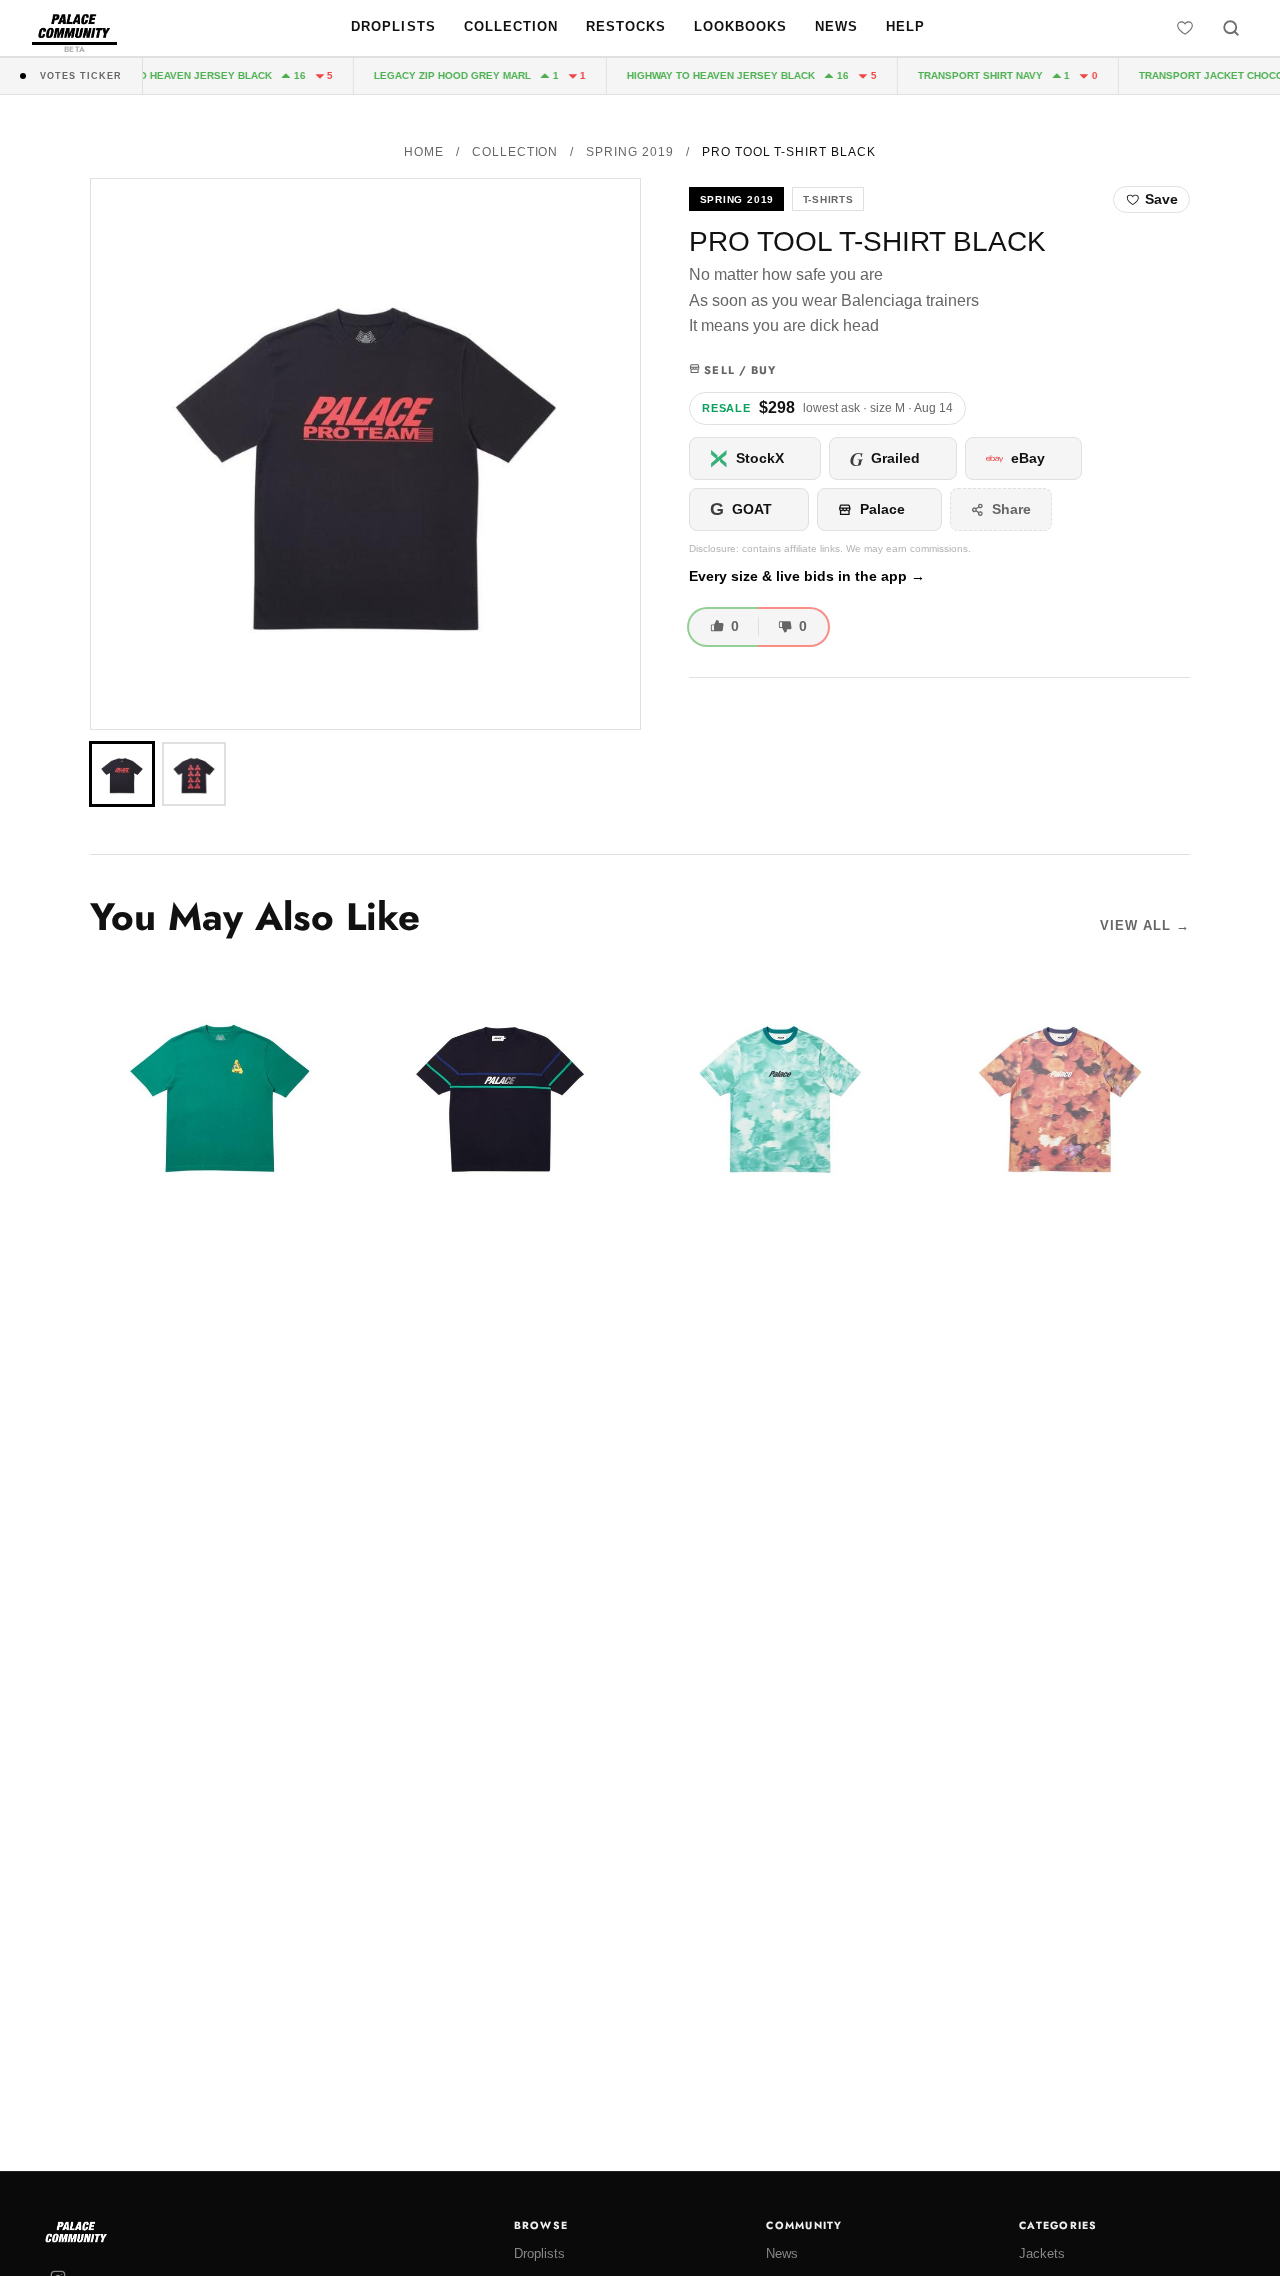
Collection (511, 26)
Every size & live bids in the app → (807, 576)
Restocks (626, 26)
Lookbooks (740, 26)
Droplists (393, 26)
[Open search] (1231, 28)
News (836, 26)
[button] (365, 454)
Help (905, 26)
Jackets (1042, 2253)
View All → (1145, 925)
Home (424, 152)
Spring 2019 (630, 152)
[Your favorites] (1185, 28)
